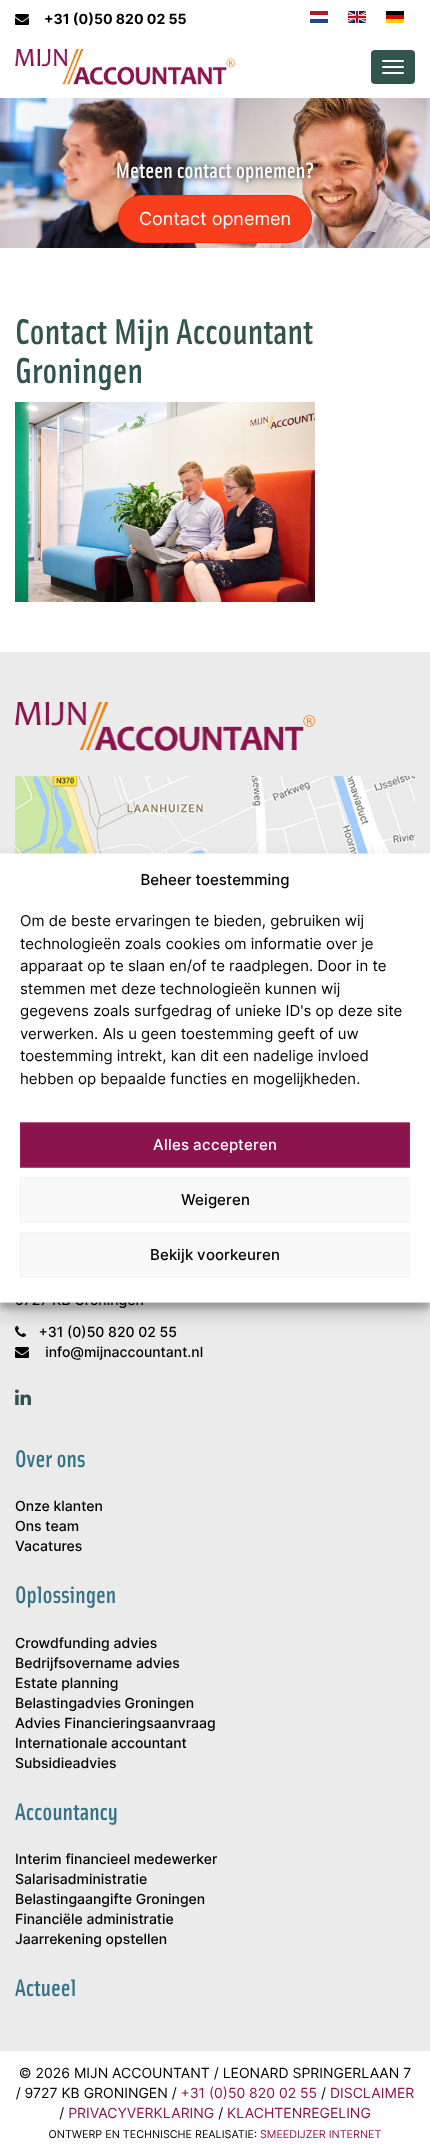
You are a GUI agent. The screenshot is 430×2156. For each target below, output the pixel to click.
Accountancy (66, 1812)
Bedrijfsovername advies (97, 1663)
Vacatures (48, 1546)
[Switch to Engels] (357, 15)
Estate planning (66, 1683)
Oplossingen (65, 1595)
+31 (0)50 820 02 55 (115, 19)
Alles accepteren (215, 1144)
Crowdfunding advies (86, 1643)
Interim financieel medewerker (116, 1859)
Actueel (45, 1988)
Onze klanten (59, 1506)
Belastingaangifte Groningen (110, 1899)
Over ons (50, 1459)
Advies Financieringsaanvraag (115, 1723)
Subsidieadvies (65, 1763)
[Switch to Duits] (395, 15)
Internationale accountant (101, 1743)
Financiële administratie (94, 1919)
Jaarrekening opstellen (91, 1939)
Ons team (47, 1526)
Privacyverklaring (141, 2113)
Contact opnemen (215, 218)
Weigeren (215, 1199)
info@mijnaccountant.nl (124, 1352)
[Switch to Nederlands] (319, 15)
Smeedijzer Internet (320, 2134)
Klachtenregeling (299, 2113)
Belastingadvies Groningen (104, 1703)
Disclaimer (372, 2093)
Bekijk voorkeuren (215, 1254)
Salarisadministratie (81, 1879)
